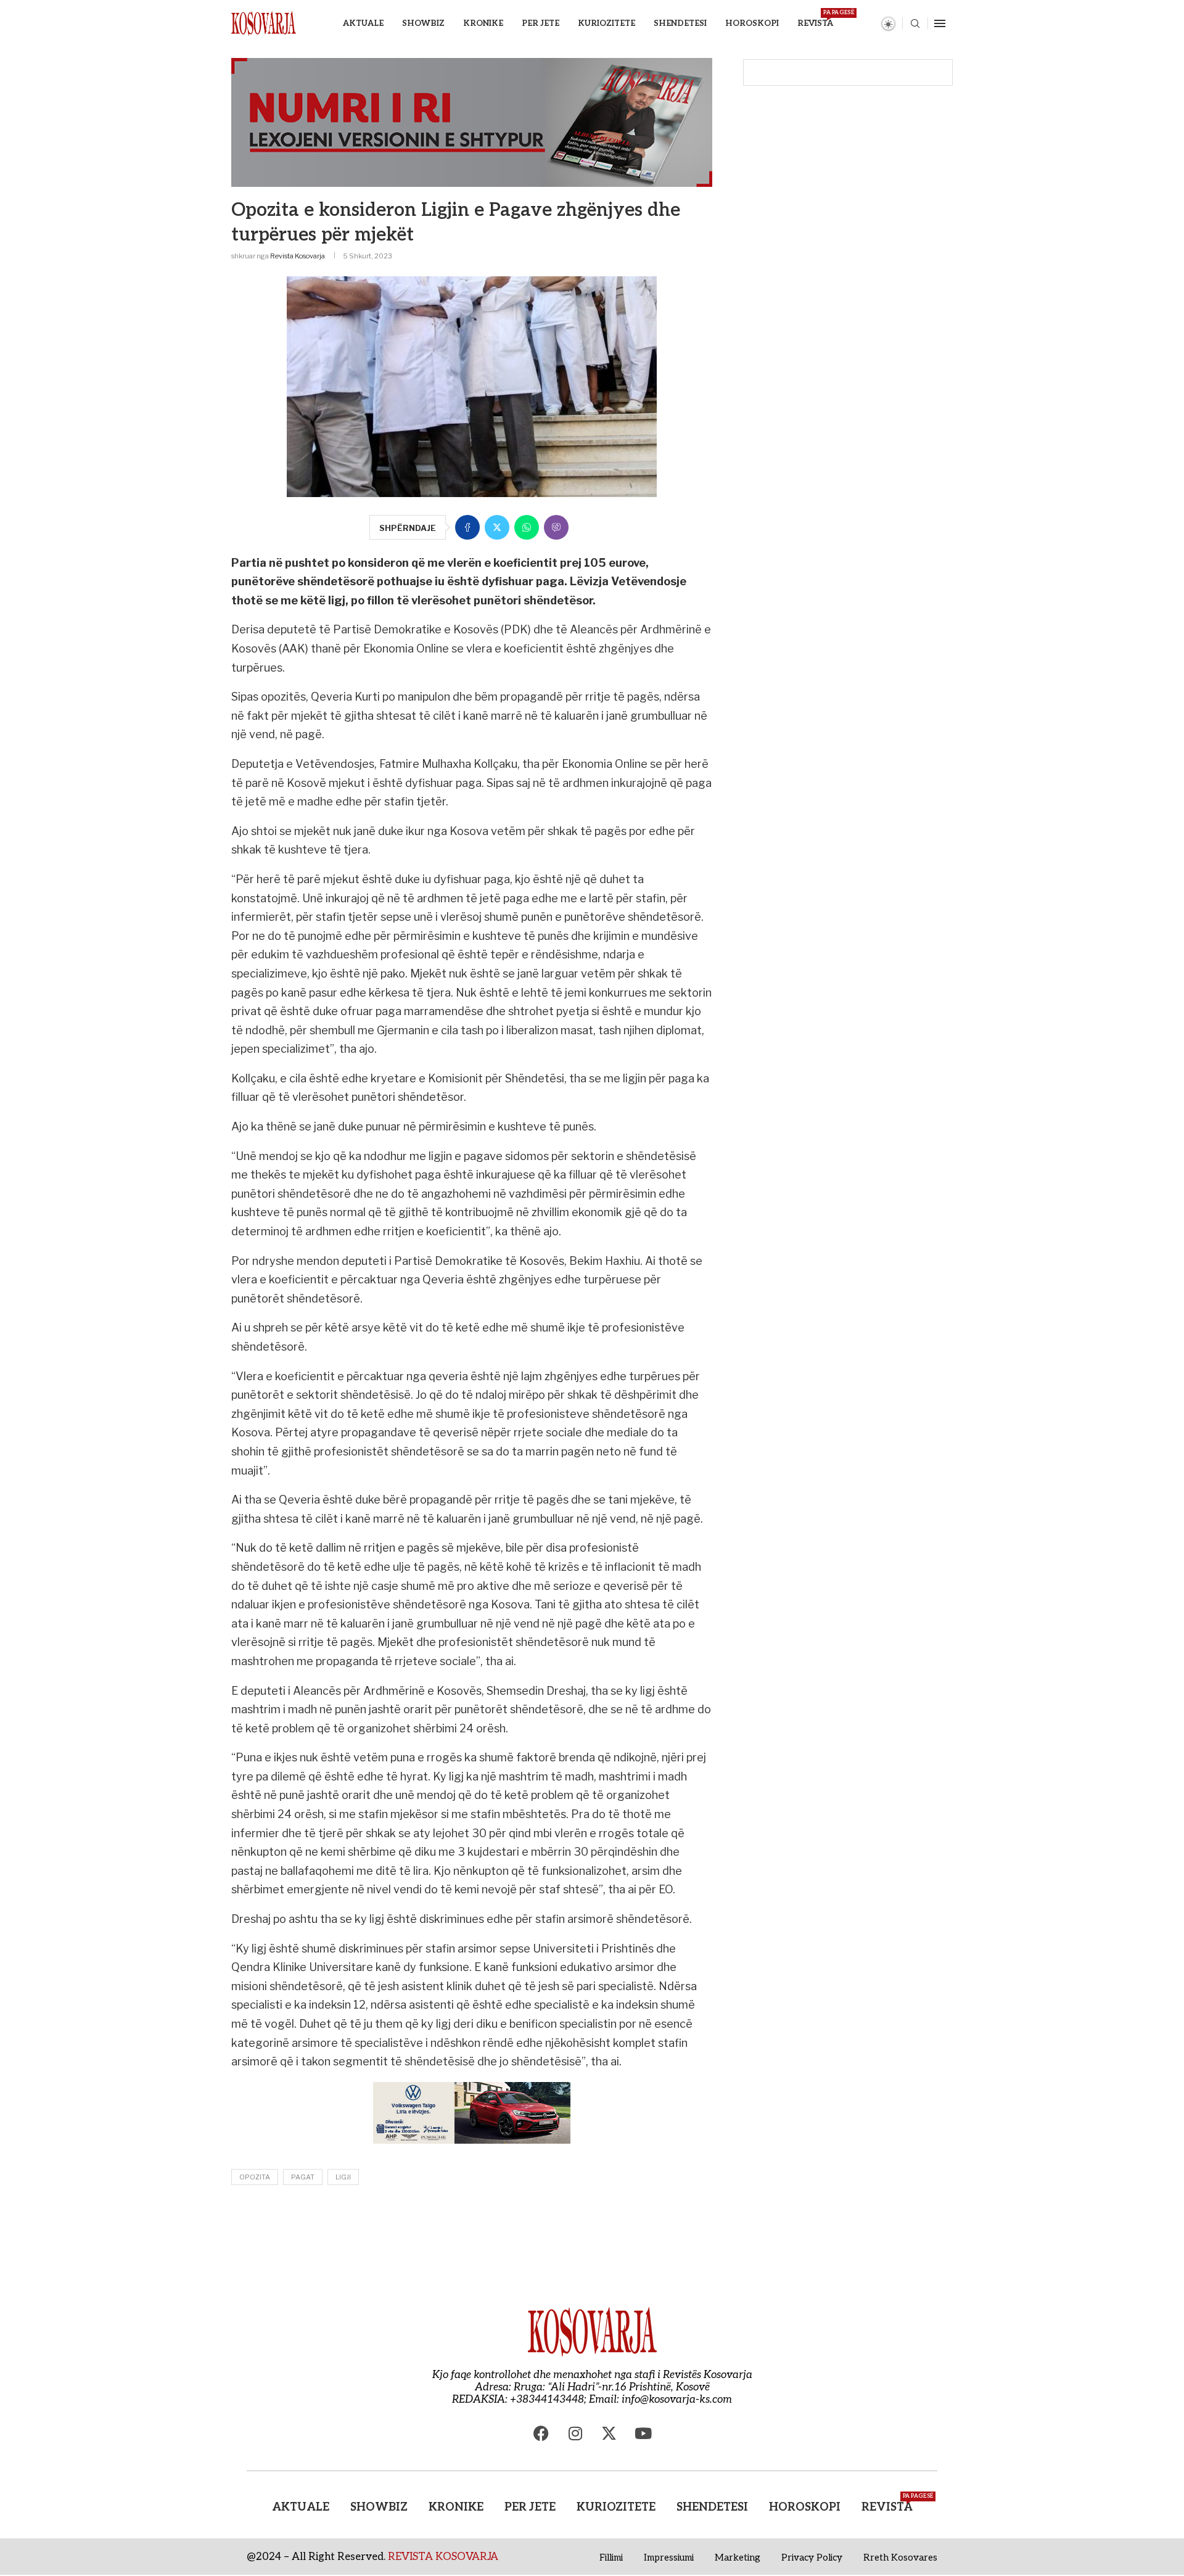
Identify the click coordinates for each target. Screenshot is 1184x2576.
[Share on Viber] (556, 527)
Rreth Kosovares (900, 2557)
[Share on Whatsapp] (527, 527)
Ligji (343, 2177)
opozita (255, 2177)
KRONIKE (483, 23)
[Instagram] (575, 2434)
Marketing (738, 2557)
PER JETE (541, 23)
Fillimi (611, 2557)
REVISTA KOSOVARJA (443, 2557)
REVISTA (815, 19)
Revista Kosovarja (298, 256)
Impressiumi (669, 2557)
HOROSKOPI (752, 23)
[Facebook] (541, 2434)
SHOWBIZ (423, 23)
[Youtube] (643, 2434)
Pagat (303, 2177)
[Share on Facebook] (467, 527)
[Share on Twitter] (497, 527)
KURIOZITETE (606, 23)
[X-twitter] (609, 2434)
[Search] (915, 24)
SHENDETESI (680, 23)
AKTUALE (363, 23)
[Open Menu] (940, 23)
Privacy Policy (812, 2557)
